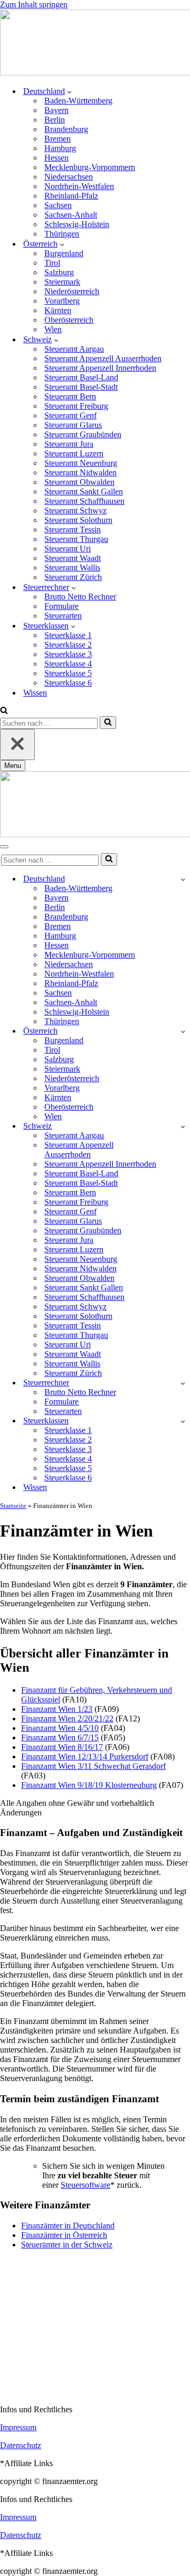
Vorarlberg (62, 301)
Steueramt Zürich (73, 577)
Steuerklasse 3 (68, 654)
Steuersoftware (85, 2185)
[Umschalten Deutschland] (183, 879)
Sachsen (58, 205)
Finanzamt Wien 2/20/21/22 (67, 1718)
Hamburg (60, 148)
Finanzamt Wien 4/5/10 (60, 1728)
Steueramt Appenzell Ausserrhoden (103, 358)
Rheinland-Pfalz (71, 196)
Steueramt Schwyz (75, 510)
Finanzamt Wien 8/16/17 (62, 1747)
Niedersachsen (69, 177)
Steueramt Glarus (73, 425)
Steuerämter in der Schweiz (67, 2245)
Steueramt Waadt (73, 558)
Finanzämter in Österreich (64, 2235)
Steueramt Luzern (74, 453)
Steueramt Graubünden (83, 434)
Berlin (55, 120)
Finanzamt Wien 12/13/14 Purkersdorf (85, 1757)
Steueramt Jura (69, 444)
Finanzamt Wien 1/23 (57, 1709)
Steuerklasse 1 (68, 635)
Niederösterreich (72, 291)
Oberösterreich (69, 320)
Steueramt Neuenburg (81, 463)
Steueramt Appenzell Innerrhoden (100, 368)
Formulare (61, 606)
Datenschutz (21, 2445)
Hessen (56, 158)
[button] (69, 91)
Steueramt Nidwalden (80, 472)
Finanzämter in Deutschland (68, 2226)
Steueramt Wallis (72, 568)
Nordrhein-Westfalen (79, 186)
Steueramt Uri (68, 549)
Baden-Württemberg (78, 101)
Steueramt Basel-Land (81, 377)
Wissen (35, 693)
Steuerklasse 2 (68, 645)
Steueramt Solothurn (78, 520)
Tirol (52, 263)
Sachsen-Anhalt (71, 215)
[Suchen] (4, 711)
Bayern (56, 110)
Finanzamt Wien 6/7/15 (60, 1737)
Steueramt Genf (70, 415)
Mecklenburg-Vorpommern (90, 167)
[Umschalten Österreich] (183, 1031)
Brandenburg (66, 129)
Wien (53, 329)
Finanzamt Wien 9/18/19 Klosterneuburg (89, 1785)
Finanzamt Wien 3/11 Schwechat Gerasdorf (93, 1766)
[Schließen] (17, 744)
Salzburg (59, 272)
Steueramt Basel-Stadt (81, 387)
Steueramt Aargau (74, 349)
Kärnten (58, 310)
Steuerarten (63, 616)
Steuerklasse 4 (68, 664)
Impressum (18, 2427)
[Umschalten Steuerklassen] (183, 1421)
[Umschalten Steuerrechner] (183, 1383)
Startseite (13, 1506)
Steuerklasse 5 (68, 673)
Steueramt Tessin (73, 530)
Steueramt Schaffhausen (84, 501)
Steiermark (62, 282)
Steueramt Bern (70, 396)
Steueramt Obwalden (79, 482)
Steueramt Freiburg (76, 406)
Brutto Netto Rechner (80, 597)
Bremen (58, 139)
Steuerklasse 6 (68, 683)
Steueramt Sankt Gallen (84, 491)
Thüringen (62, 234)
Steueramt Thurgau (76, 539)
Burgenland (64, 253)
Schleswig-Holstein (77, 224)
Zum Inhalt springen (34, 4)
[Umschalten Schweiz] (183, 1126)
